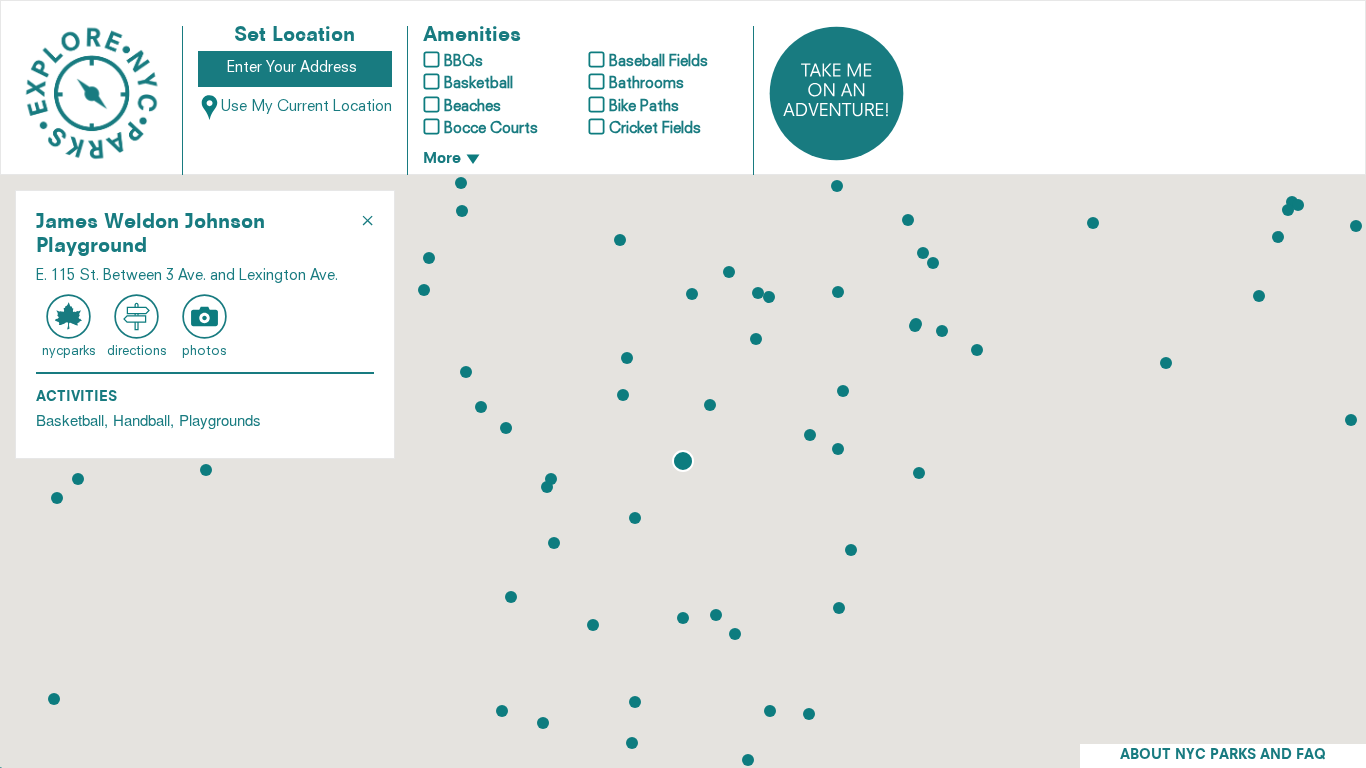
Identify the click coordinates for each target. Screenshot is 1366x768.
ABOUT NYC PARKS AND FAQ (1223, 755)
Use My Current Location (306, 107)
